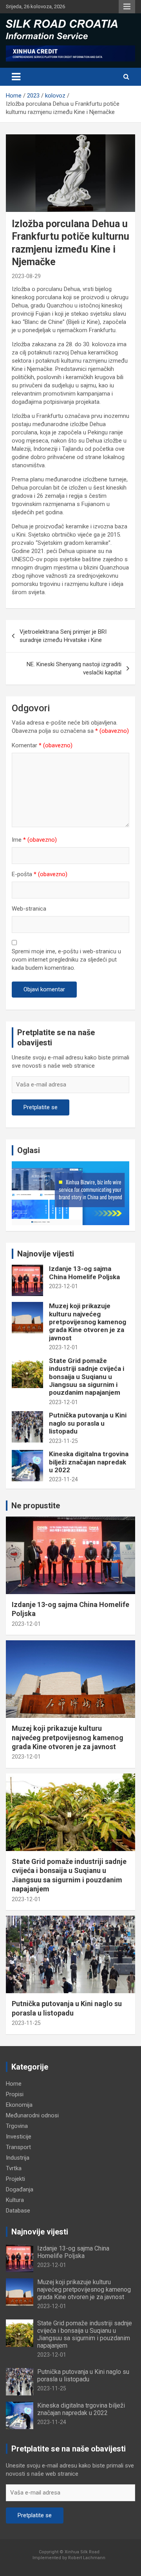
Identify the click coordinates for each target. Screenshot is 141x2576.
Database (18, 2211)
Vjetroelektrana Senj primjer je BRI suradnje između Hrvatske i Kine (63, 636)
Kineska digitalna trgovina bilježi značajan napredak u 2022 (89, 1462)
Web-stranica (29, 909)
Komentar (42, 745)
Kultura (15, 2200)
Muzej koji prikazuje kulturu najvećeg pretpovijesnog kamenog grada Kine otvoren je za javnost (88, 1322)
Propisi (15, 2094)
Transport (18, 2147)
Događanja (20, 2189)
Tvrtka (14, 2168)
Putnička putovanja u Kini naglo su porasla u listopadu (88, 1423)
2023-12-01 (63, 1286)
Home (14, 2084)
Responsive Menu (127, 7)
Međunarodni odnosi (32, 2115)
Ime (34, 840)
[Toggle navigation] (16, 77)
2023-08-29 (26, 276)
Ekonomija (19, 2105)
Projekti (15, 2179)
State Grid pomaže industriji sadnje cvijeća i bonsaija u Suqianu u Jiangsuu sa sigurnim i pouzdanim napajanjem (87, 1377)
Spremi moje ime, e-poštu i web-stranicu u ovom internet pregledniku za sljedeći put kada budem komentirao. (66, 960)
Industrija (18, 2158)
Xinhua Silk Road (82, 2552)
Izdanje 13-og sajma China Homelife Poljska (84, 1273)
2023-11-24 (63, 1479)
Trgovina (17, 2126)
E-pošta (40, 874)
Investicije (19, 2137)
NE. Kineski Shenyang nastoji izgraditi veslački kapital (74, 668)
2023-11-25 (63, 1441)
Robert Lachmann (87, 2558)
